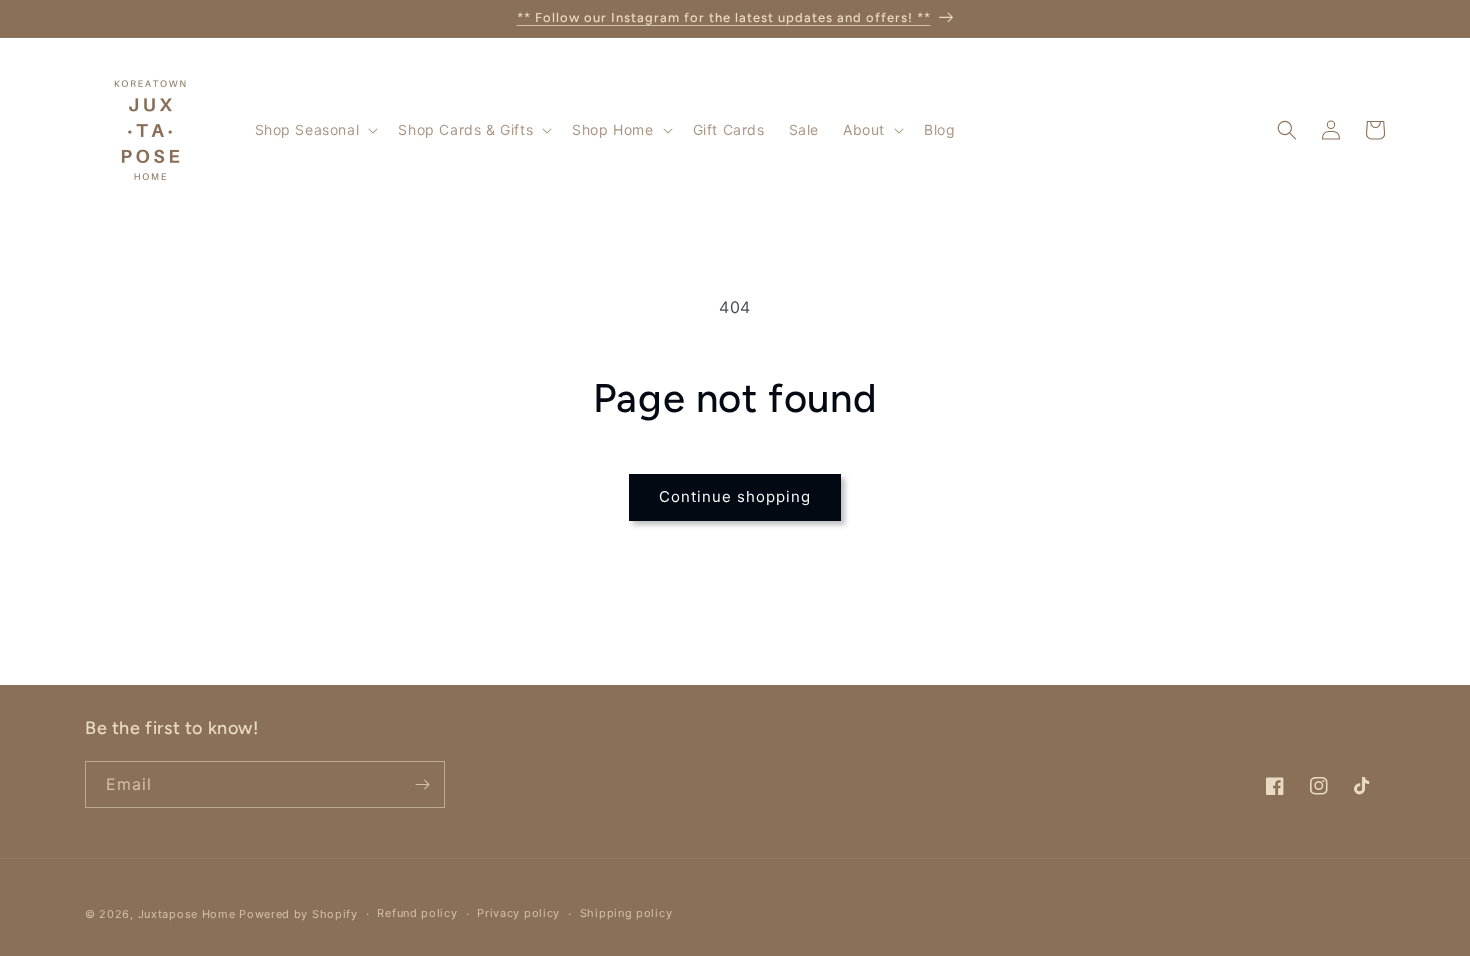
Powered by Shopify (298, 914)
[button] (315, 130)
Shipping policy (626, 913)
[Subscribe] (422, 784)
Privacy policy (518, 913)
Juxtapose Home (187, 914)
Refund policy (417, 913)
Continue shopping (735, 496)
